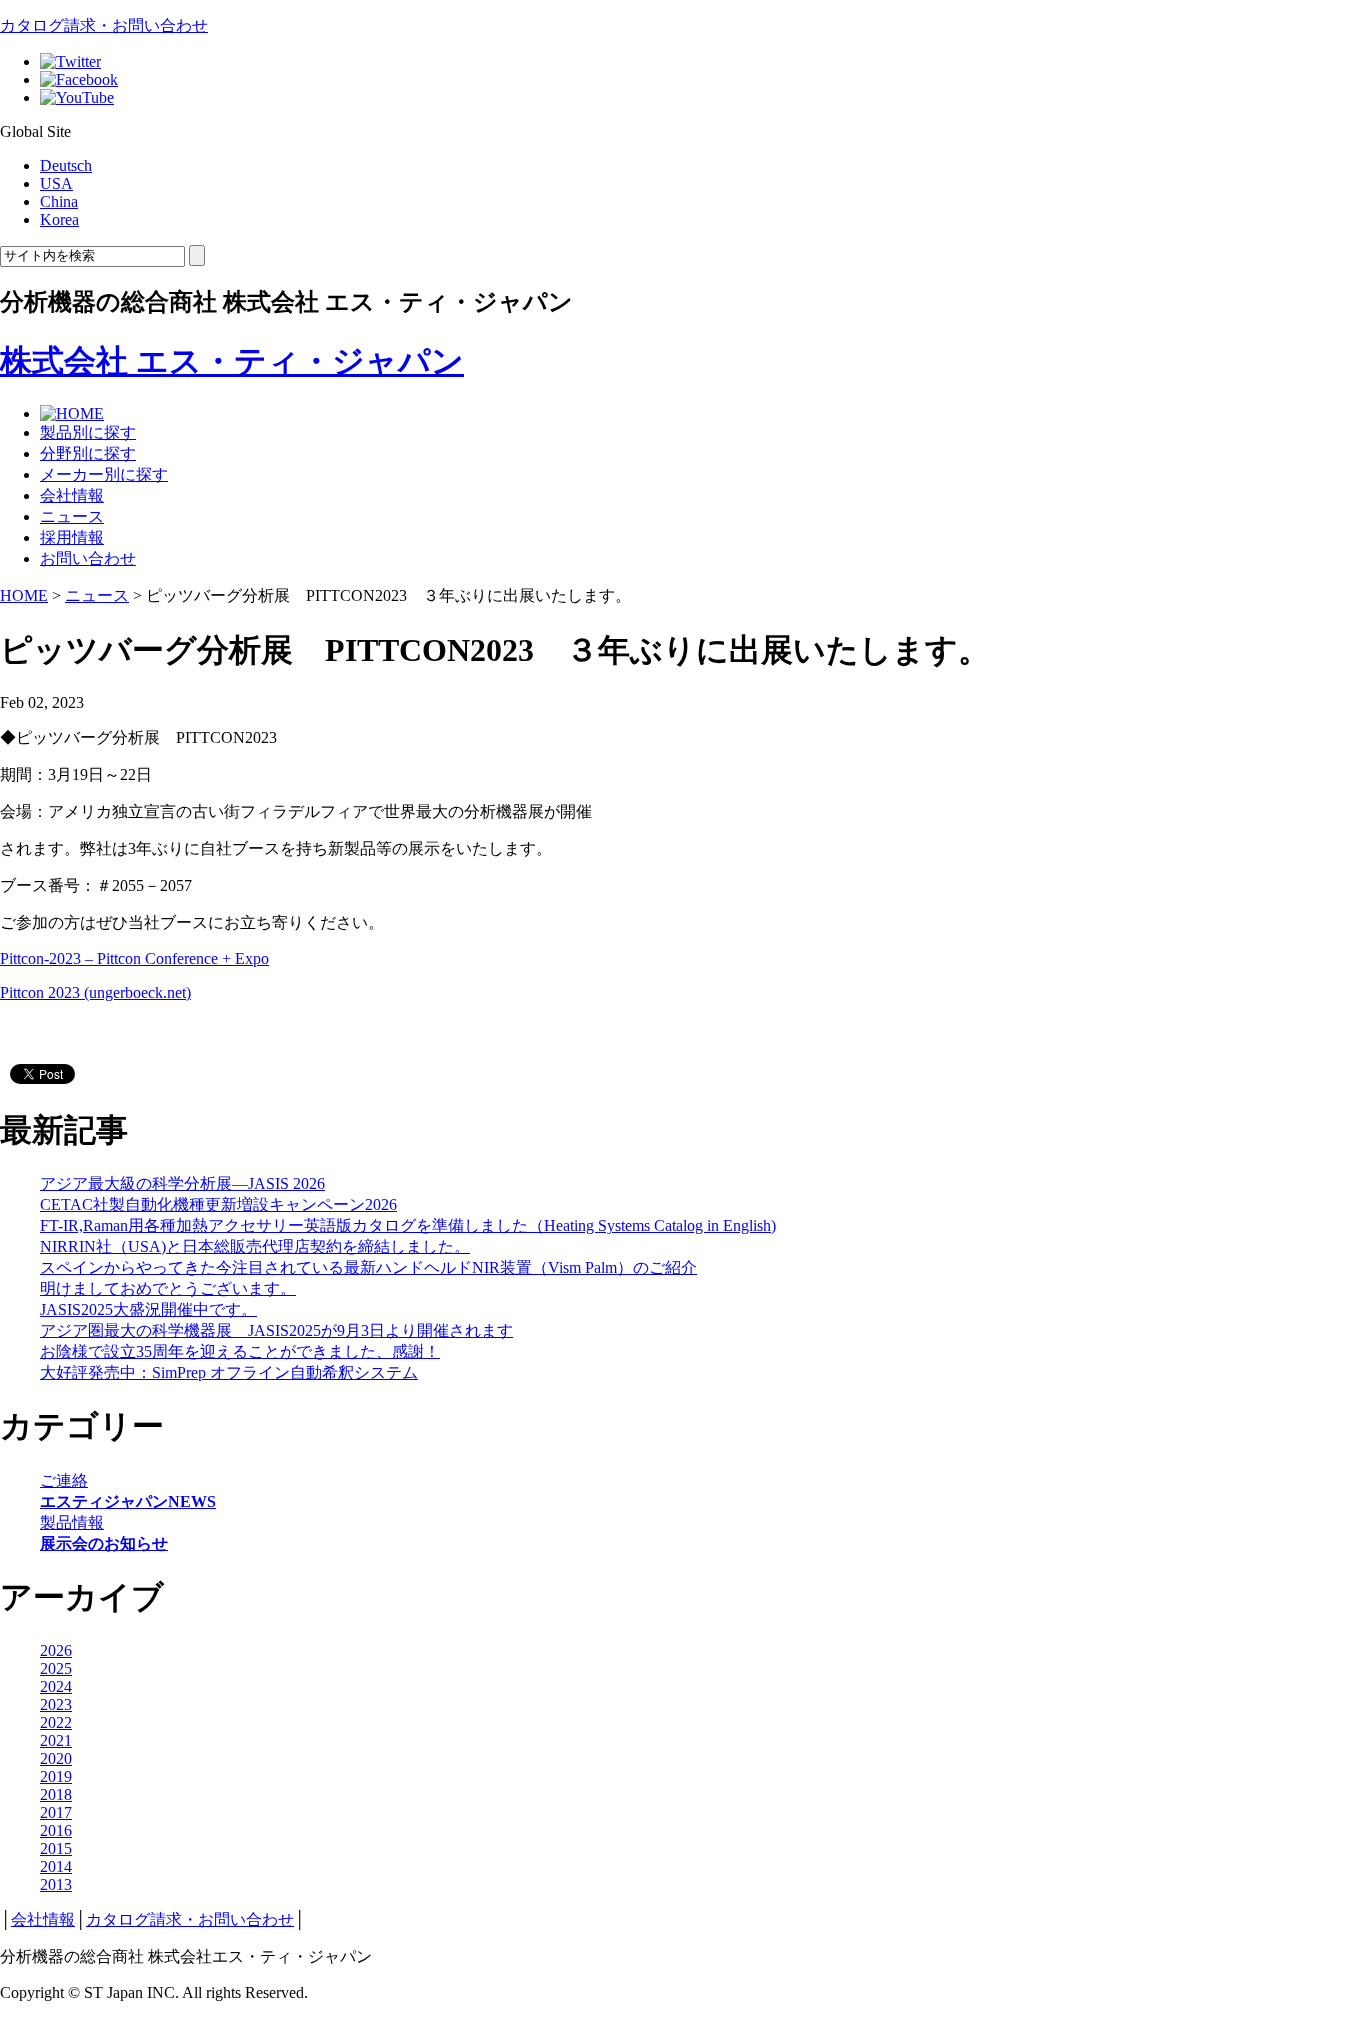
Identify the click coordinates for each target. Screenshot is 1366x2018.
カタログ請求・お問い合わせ (104, 25)
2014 (56, 1866)
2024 (56, 1686)
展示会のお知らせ (104, 1543)
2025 (56, 1668)
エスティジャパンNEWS (128, 1501)
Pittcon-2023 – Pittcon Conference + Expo (134, 958)
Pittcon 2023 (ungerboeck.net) (95, 992)
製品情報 (72, 1522)
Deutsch (66, 165)
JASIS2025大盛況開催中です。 (148, 1309)
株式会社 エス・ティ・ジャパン (232, 361)
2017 (56, 1812)
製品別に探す (88, 432)
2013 (56, 1884)
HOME (24, 595)
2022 (56, 1722)
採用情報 (72, 537)
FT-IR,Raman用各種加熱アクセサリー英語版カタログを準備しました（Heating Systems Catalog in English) (408, 1225)
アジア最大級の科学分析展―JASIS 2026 (182, 1183)
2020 (56, 1758)
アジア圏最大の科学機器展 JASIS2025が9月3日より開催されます (276, 1330)
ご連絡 (64, 1480)
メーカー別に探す (104, 474)
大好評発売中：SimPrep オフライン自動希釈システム (229, 1372)
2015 (56, 1848)
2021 (56, 1740)
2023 (56, 1704)
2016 (56, 1830)
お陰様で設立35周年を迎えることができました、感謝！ (240, 1351)
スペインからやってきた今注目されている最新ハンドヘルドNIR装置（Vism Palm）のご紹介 (368, 1267)
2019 (56, 1776)
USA (56, 183)
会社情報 (72, 495)
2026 (56, 1650)
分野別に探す (88, 453)
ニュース (72, 516)
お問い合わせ (88, 558)
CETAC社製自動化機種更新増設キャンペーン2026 (218, 1204)
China (59, 201)
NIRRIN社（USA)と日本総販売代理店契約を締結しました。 (255, 1246)
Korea (59, 219)
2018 (56, 1794)
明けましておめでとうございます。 (168, 1288)
